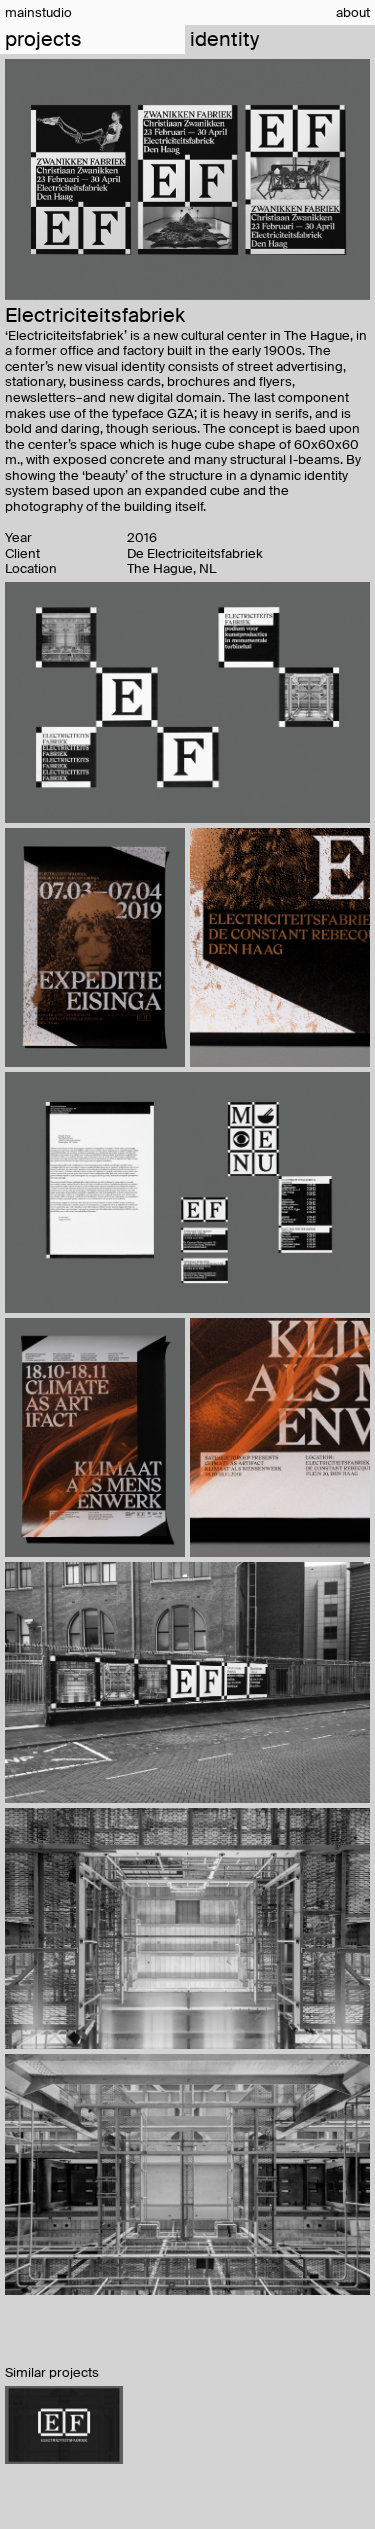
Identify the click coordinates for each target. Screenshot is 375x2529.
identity (224, 40)
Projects (43, 39)
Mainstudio (38, 12)
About (353, 12)
